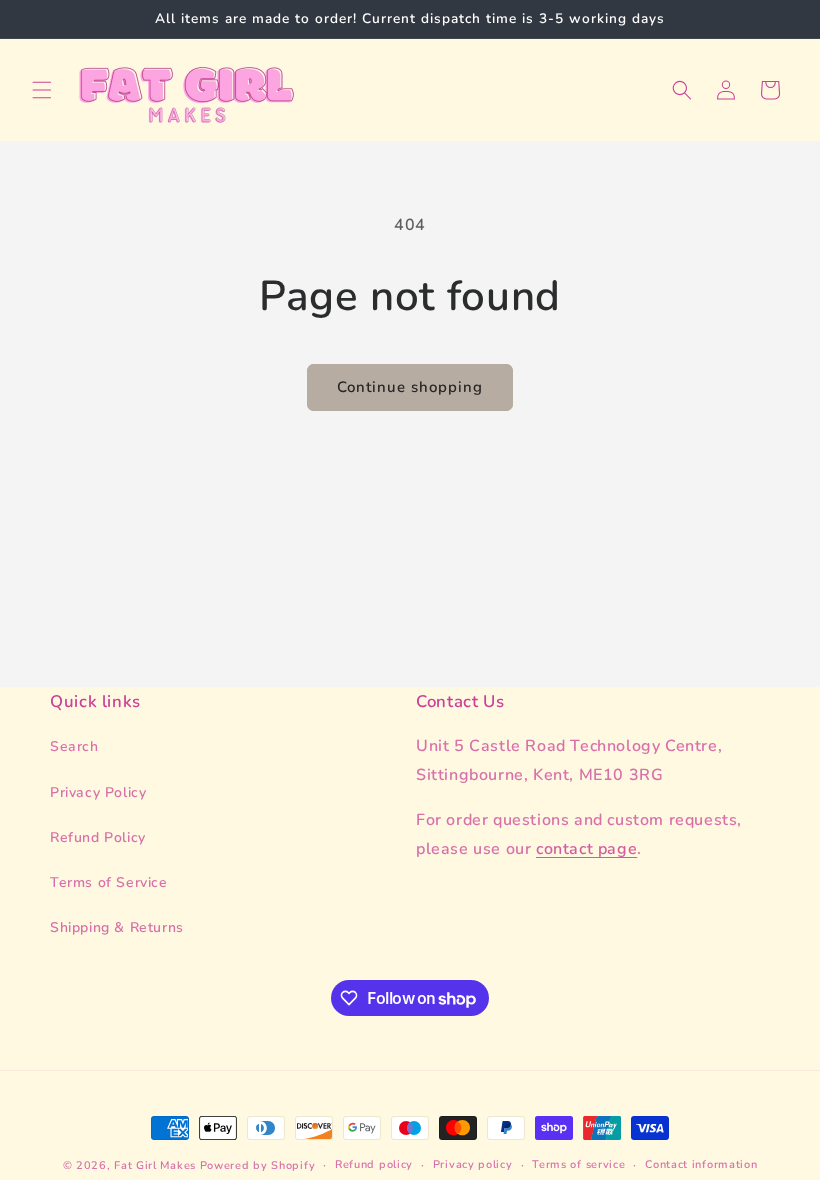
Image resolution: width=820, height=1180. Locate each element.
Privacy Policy (98, 792)
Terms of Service (109, 882)
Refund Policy (98, 837)
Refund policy (374, 1164)
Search (74, 746)
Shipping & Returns (117, 927)
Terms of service (578, 1164)
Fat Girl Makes (155, 1165)
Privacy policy (473, 1164)
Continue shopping (410, 387)
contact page (586, 849)
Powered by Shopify (258, 1165)
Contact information (701, 1164)
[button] (42, 90)
